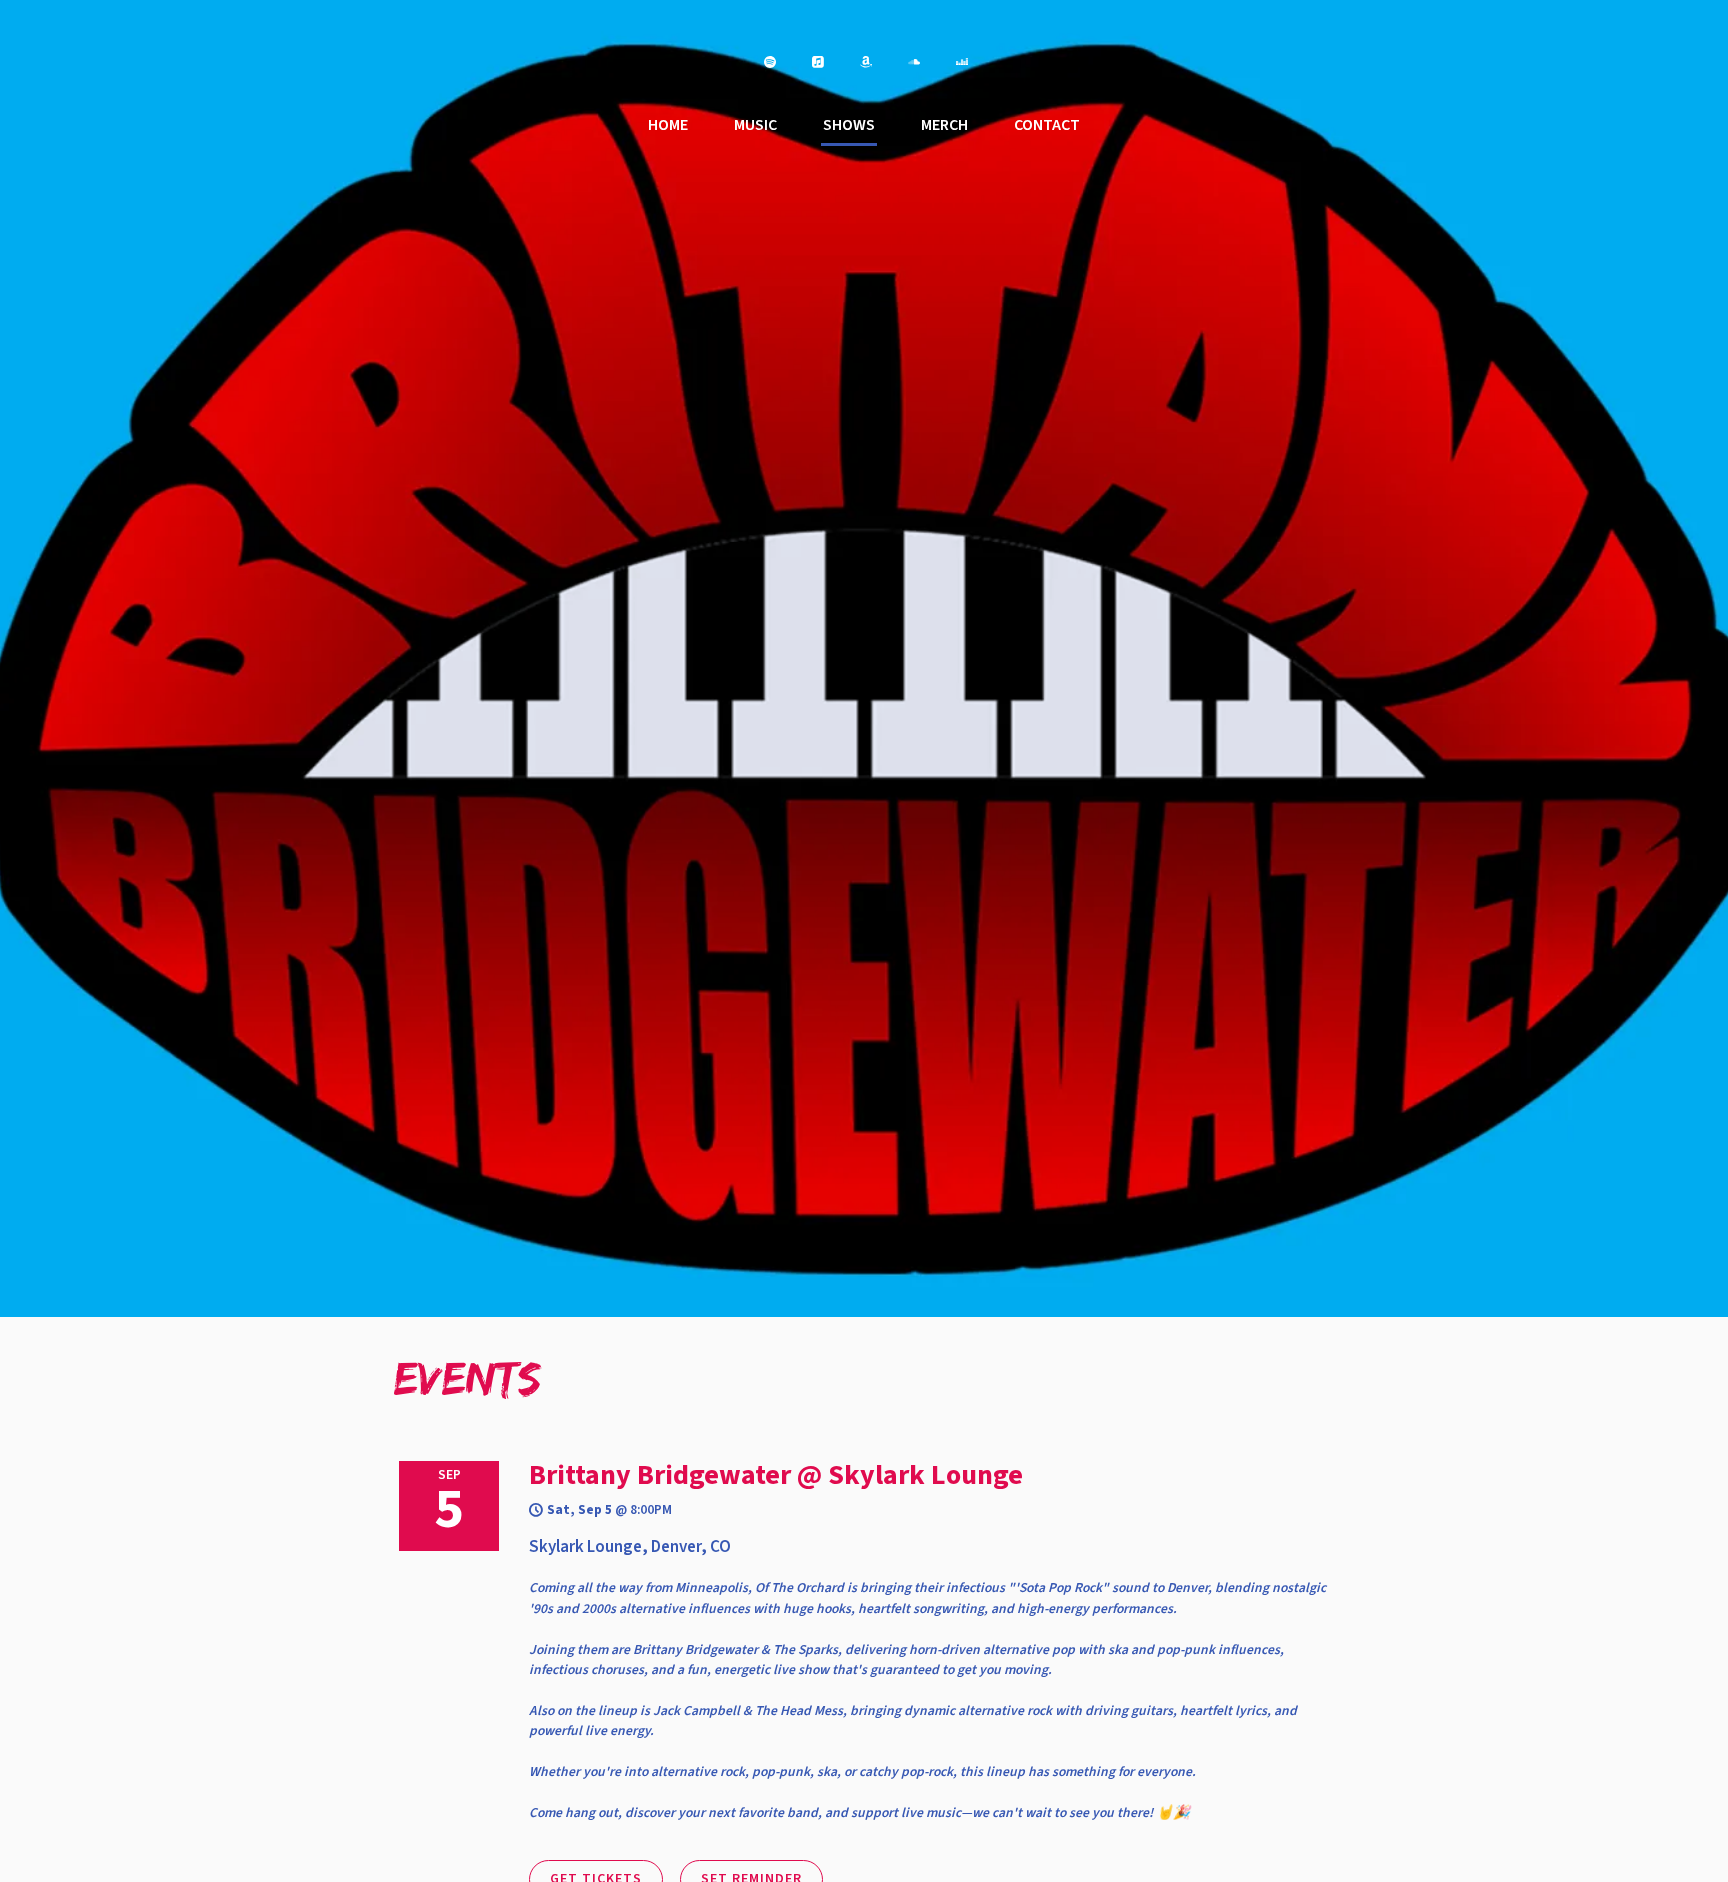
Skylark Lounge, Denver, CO (630, 1547)
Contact (1047, 125)
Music (755, 125)
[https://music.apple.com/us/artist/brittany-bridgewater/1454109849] (818, 62)
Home (668, 125)
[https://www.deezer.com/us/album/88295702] (962, 62)
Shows (849, 125)
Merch (944, 125)
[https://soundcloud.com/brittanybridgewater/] (914, 62)
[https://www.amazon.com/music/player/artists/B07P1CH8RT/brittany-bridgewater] (866, 62)
